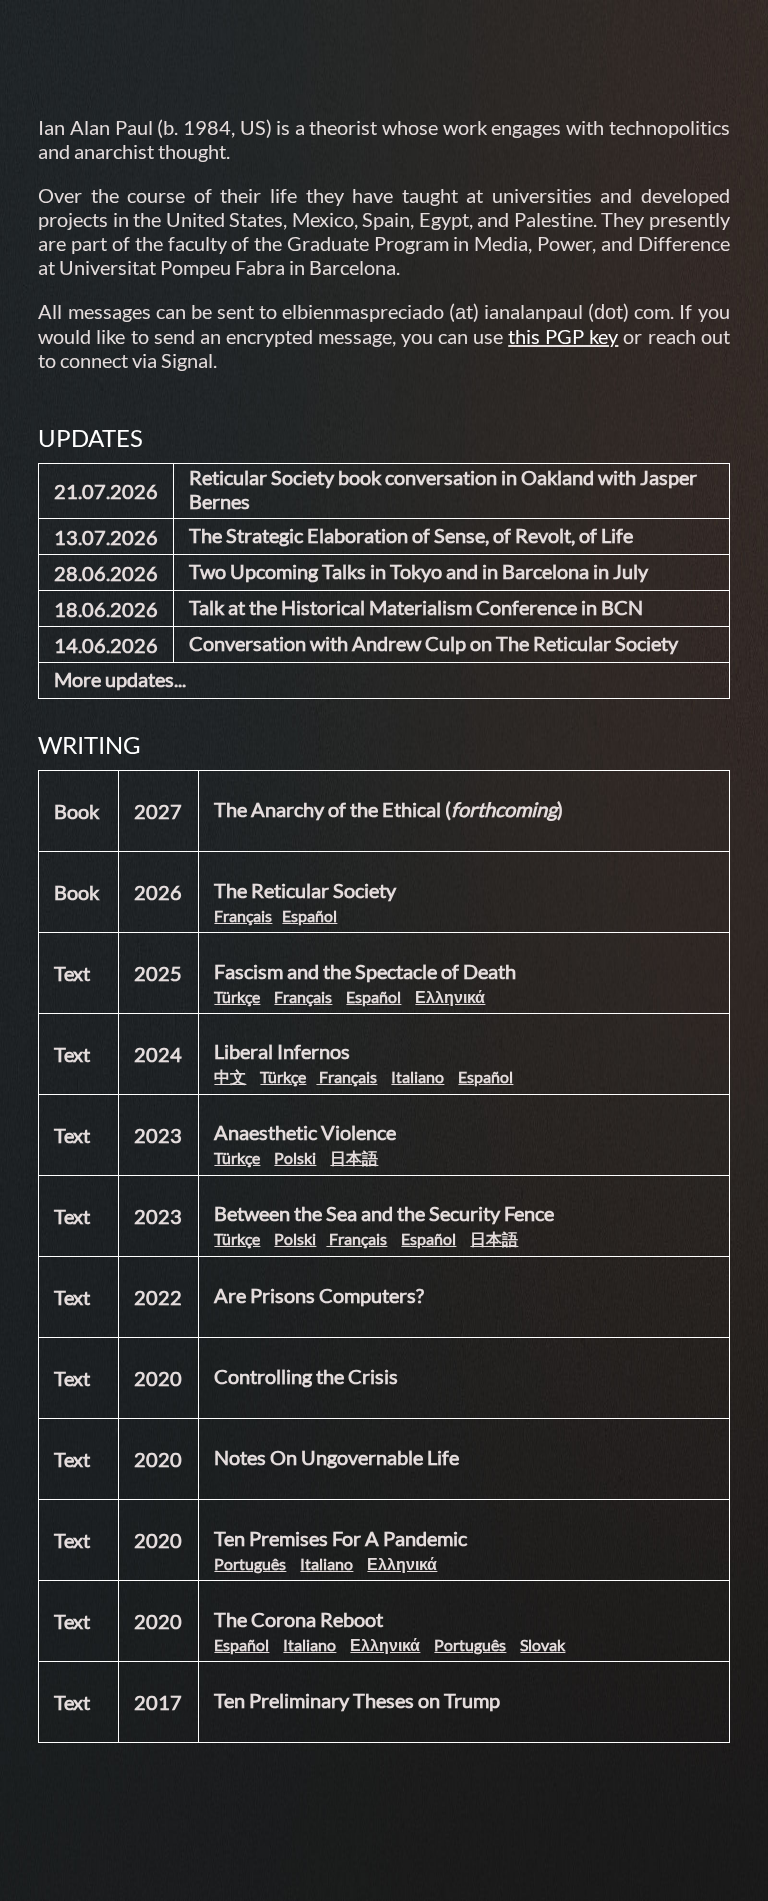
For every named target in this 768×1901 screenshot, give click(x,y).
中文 (230, 1076)
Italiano (417, 1076)
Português (250, 1563)
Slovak (542, 1644)
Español (309, 915)
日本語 (354, 1157)
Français (243, 915)
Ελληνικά (450, 996)
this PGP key (563, 336)
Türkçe (237, 996)
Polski (295, 1157)
